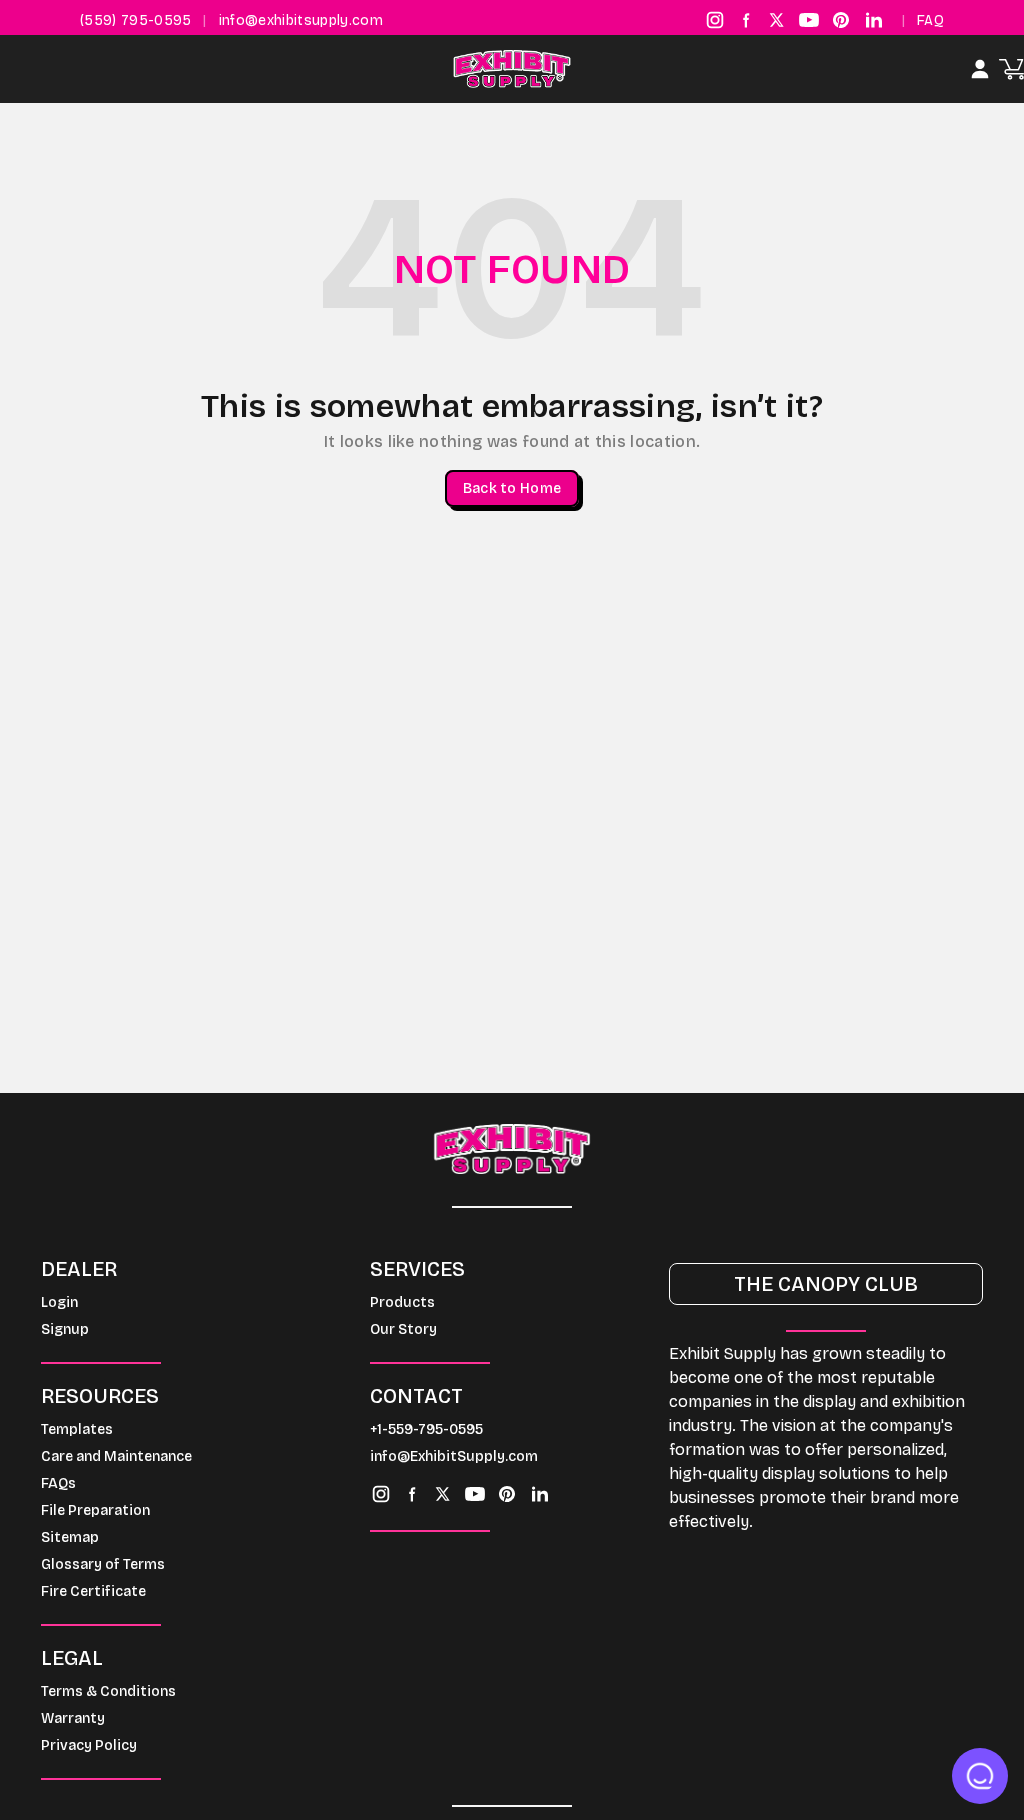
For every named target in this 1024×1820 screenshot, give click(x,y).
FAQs (58, 1483)
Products (402, 1302)
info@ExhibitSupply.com (454, 1456)
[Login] (980, 69)
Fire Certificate (93, 1591)
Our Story (403, 1329)
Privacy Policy (89, 1745)
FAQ (930, 20)
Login (59, 1302)
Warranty (73, 1718)
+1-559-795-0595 (426, 1429)
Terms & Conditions (108, 1691)
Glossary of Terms (103, 1564)
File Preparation (95, 1510)
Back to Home (512, 488)
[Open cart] (1011, 69)
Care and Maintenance (116, 1456)
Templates (77, 1429)
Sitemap (70, 1537)
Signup (65, 1329)
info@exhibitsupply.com (301, 20)
